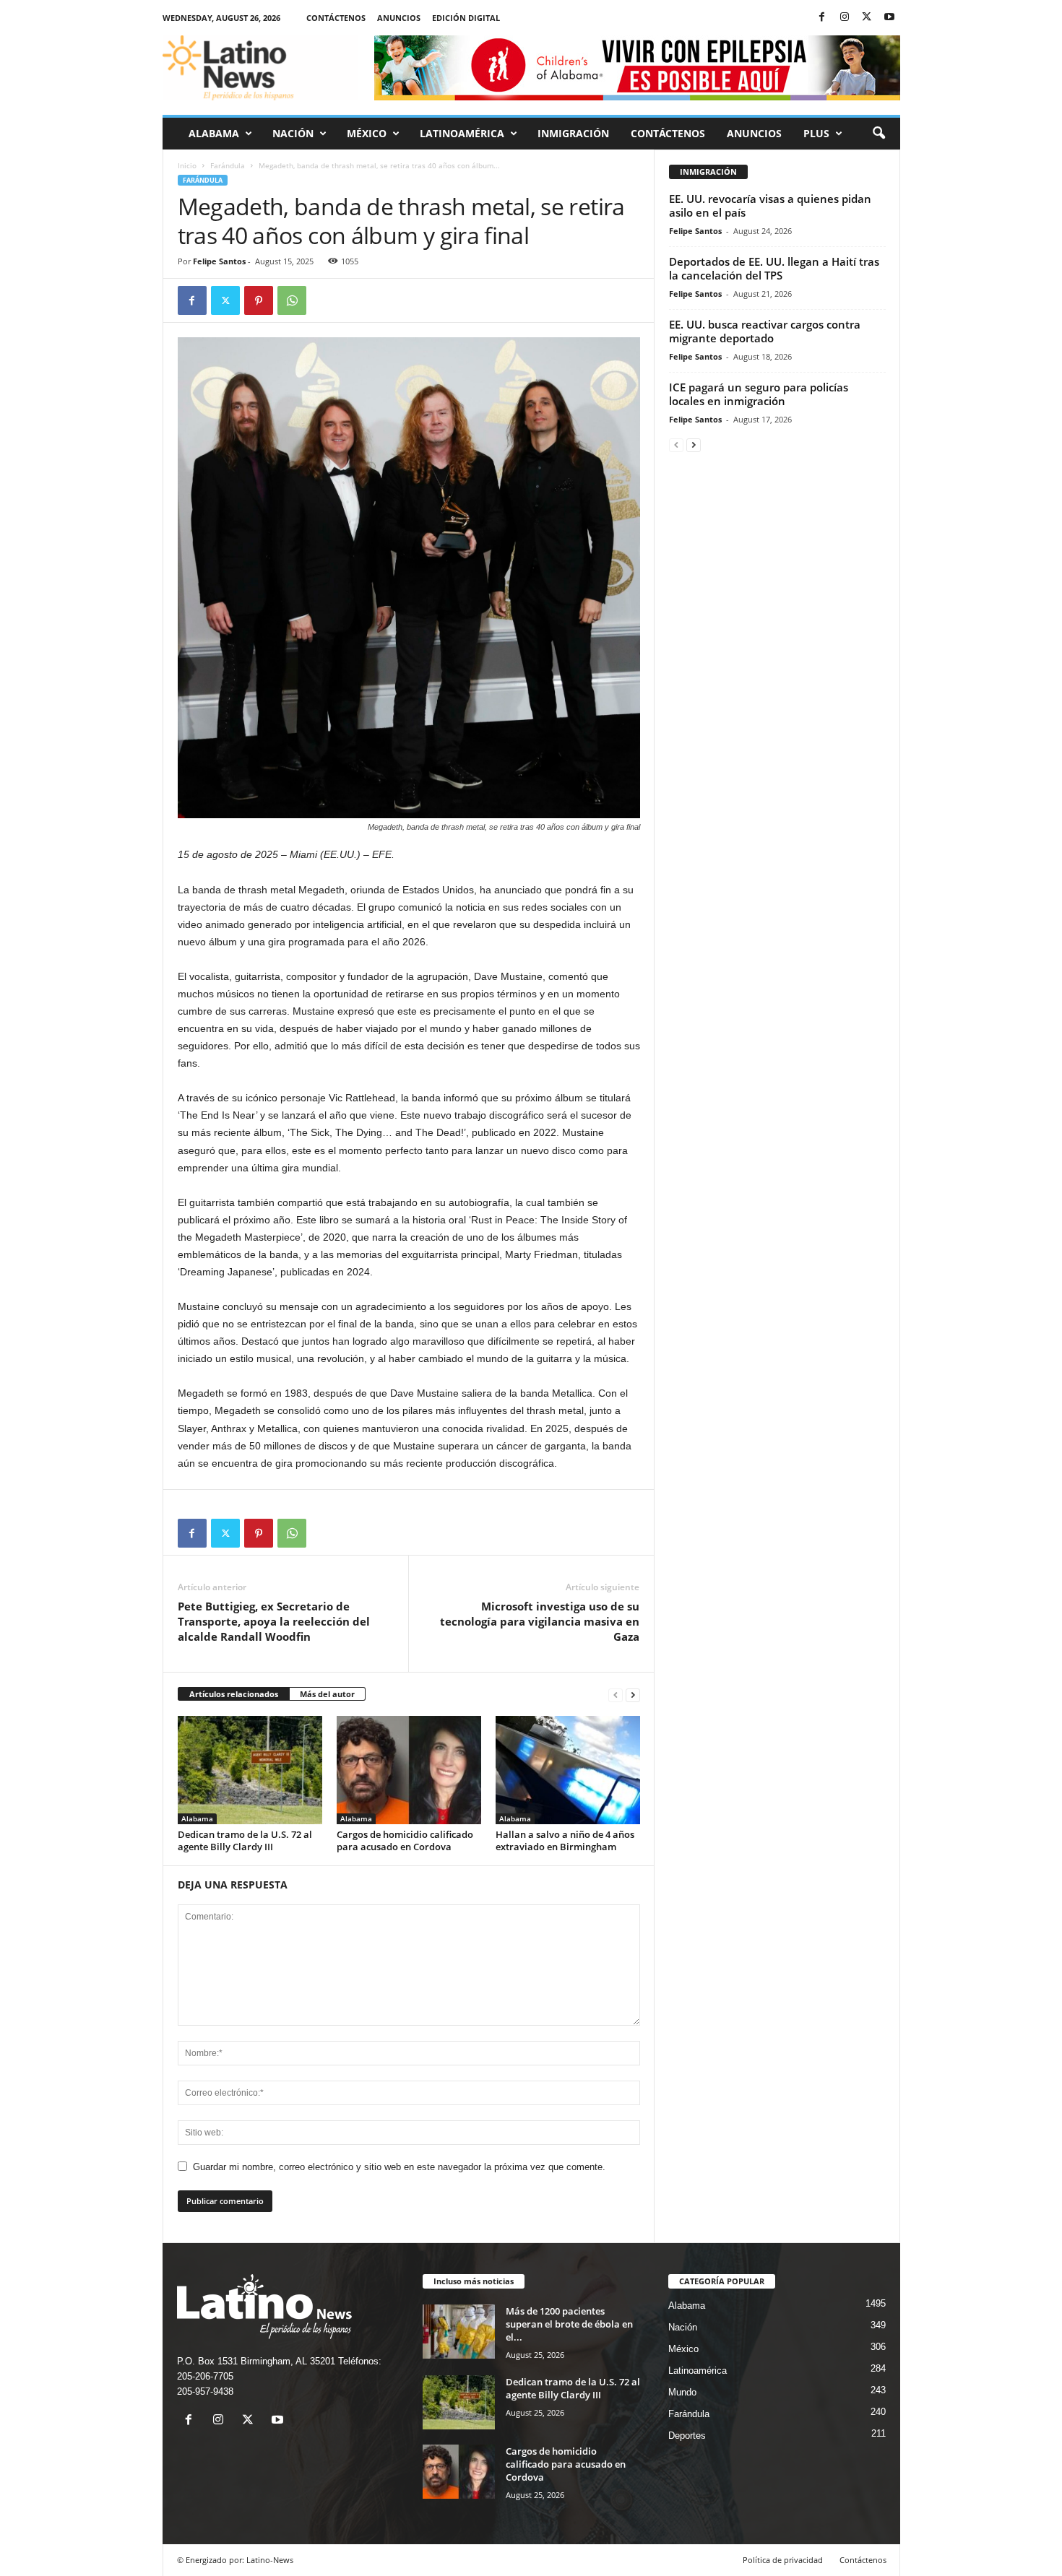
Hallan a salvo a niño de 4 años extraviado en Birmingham (565, 1840)
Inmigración (573, 133)
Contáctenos (336, 18)
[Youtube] (889, 18)
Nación (293, 133)
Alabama (214, 133)
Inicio (187, 165)
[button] (878, 134)
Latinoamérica (462, 133)
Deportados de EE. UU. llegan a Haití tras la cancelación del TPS (774, 268)
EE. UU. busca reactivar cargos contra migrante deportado (765, 331)
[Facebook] (822, 18)
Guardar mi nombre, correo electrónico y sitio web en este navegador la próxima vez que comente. (399, 2167)
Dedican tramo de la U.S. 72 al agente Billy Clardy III (245, 1840)
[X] (867, 18)
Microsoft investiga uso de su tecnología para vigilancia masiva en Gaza (540, 1621)
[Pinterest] (259, 300)
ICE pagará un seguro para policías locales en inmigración (759, 394)
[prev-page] (616, 1695)
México (367, 133)
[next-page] (633, 1695)
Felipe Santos (219, 261)
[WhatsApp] (292, 300)
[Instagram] (845, 18)
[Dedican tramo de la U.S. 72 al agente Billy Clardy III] (250, 1770)
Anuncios (399, 18)
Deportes (687, 2436)
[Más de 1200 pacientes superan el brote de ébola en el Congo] (459, 2332)
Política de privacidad (783, 2560)
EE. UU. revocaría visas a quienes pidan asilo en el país (770, 205)
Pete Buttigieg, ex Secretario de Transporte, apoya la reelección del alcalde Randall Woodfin (274, 1621)
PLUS (816, 133)
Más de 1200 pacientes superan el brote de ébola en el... (569, 2324)
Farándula (228, 165)
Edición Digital (466, 18)
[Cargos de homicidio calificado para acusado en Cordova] (409, 1770)
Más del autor (327, 1694)
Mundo (682, 2392)
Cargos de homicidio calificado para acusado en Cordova (405, 1840)
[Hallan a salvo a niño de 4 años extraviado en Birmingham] (568, 1770)
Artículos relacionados (234, 1694)
